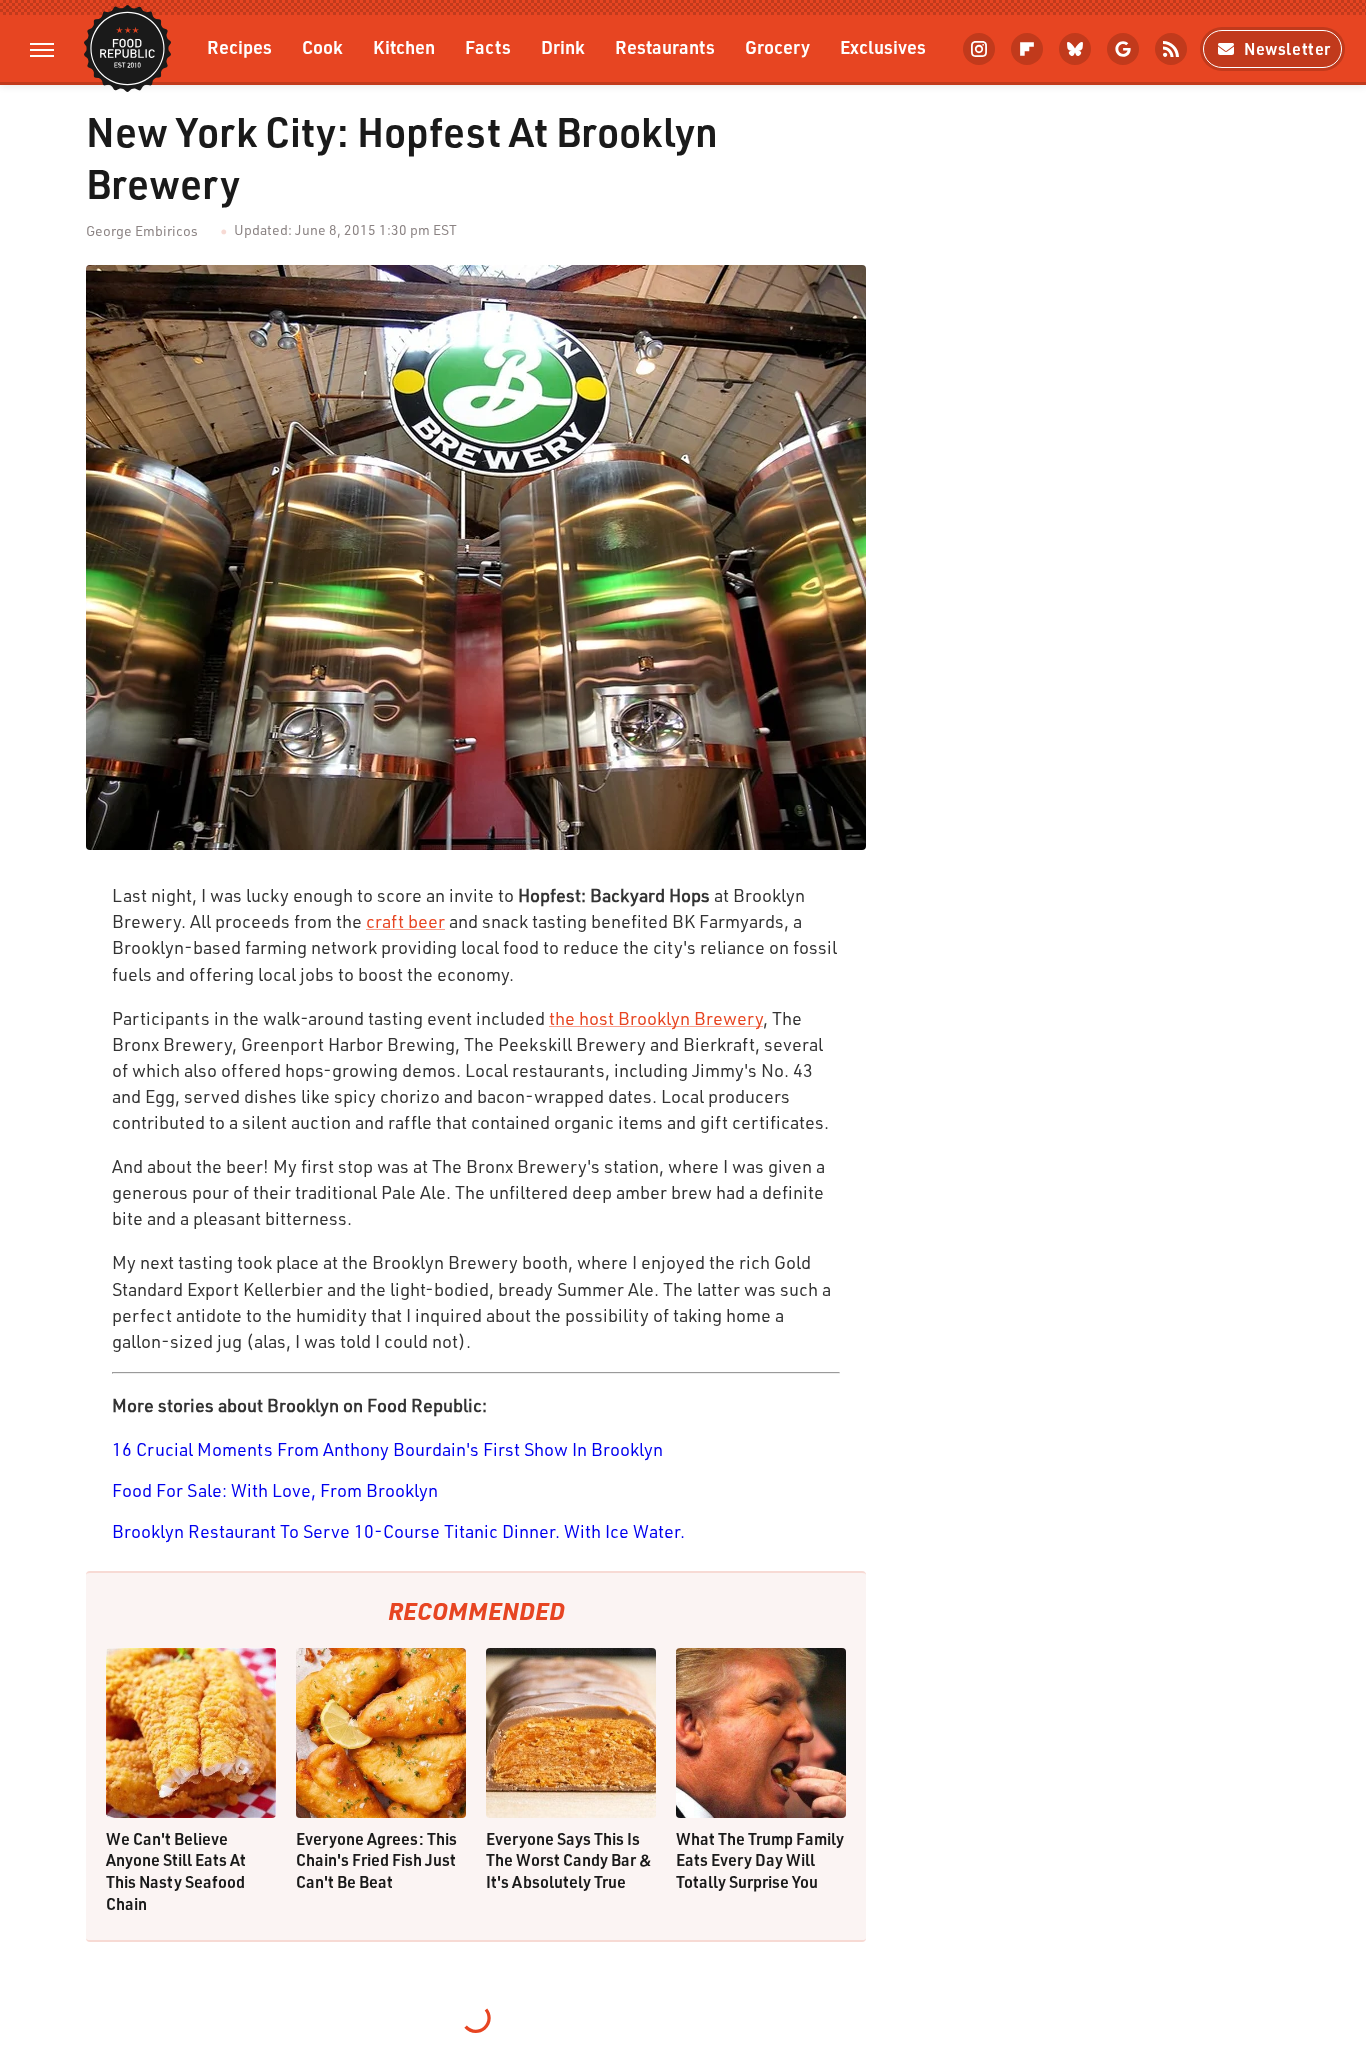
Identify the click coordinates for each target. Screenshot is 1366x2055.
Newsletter (1287, 48)
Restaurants (665, 46)
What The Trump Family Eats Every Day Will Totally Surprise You (760, 1860)
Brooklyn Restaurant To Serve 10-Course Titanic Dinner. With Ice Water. (398, 1531)
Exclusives (883, 46)
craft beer (405, 921)
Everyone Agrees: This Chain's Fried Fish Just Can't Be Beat (376, 1860)
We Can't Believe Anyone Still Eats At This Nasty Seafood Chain (176, 1871)
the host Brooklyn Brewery (656, 1018)
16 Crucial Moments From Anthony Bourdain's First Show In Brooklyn (387, 1449)
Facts (488, 46)
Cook (322, 46)
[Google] (1123, 49)
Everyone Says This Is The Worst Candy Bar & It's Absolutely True (569, 1860)
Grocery (777, 46)
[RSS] (1171, 49)
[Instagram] (979, 49)
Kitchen (404, 46)
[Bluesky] (1075, 49)
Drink (563, 46)
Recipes (239, 46)
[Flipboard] (1027, 49)
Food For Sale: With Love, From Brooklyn (275, 1490)
